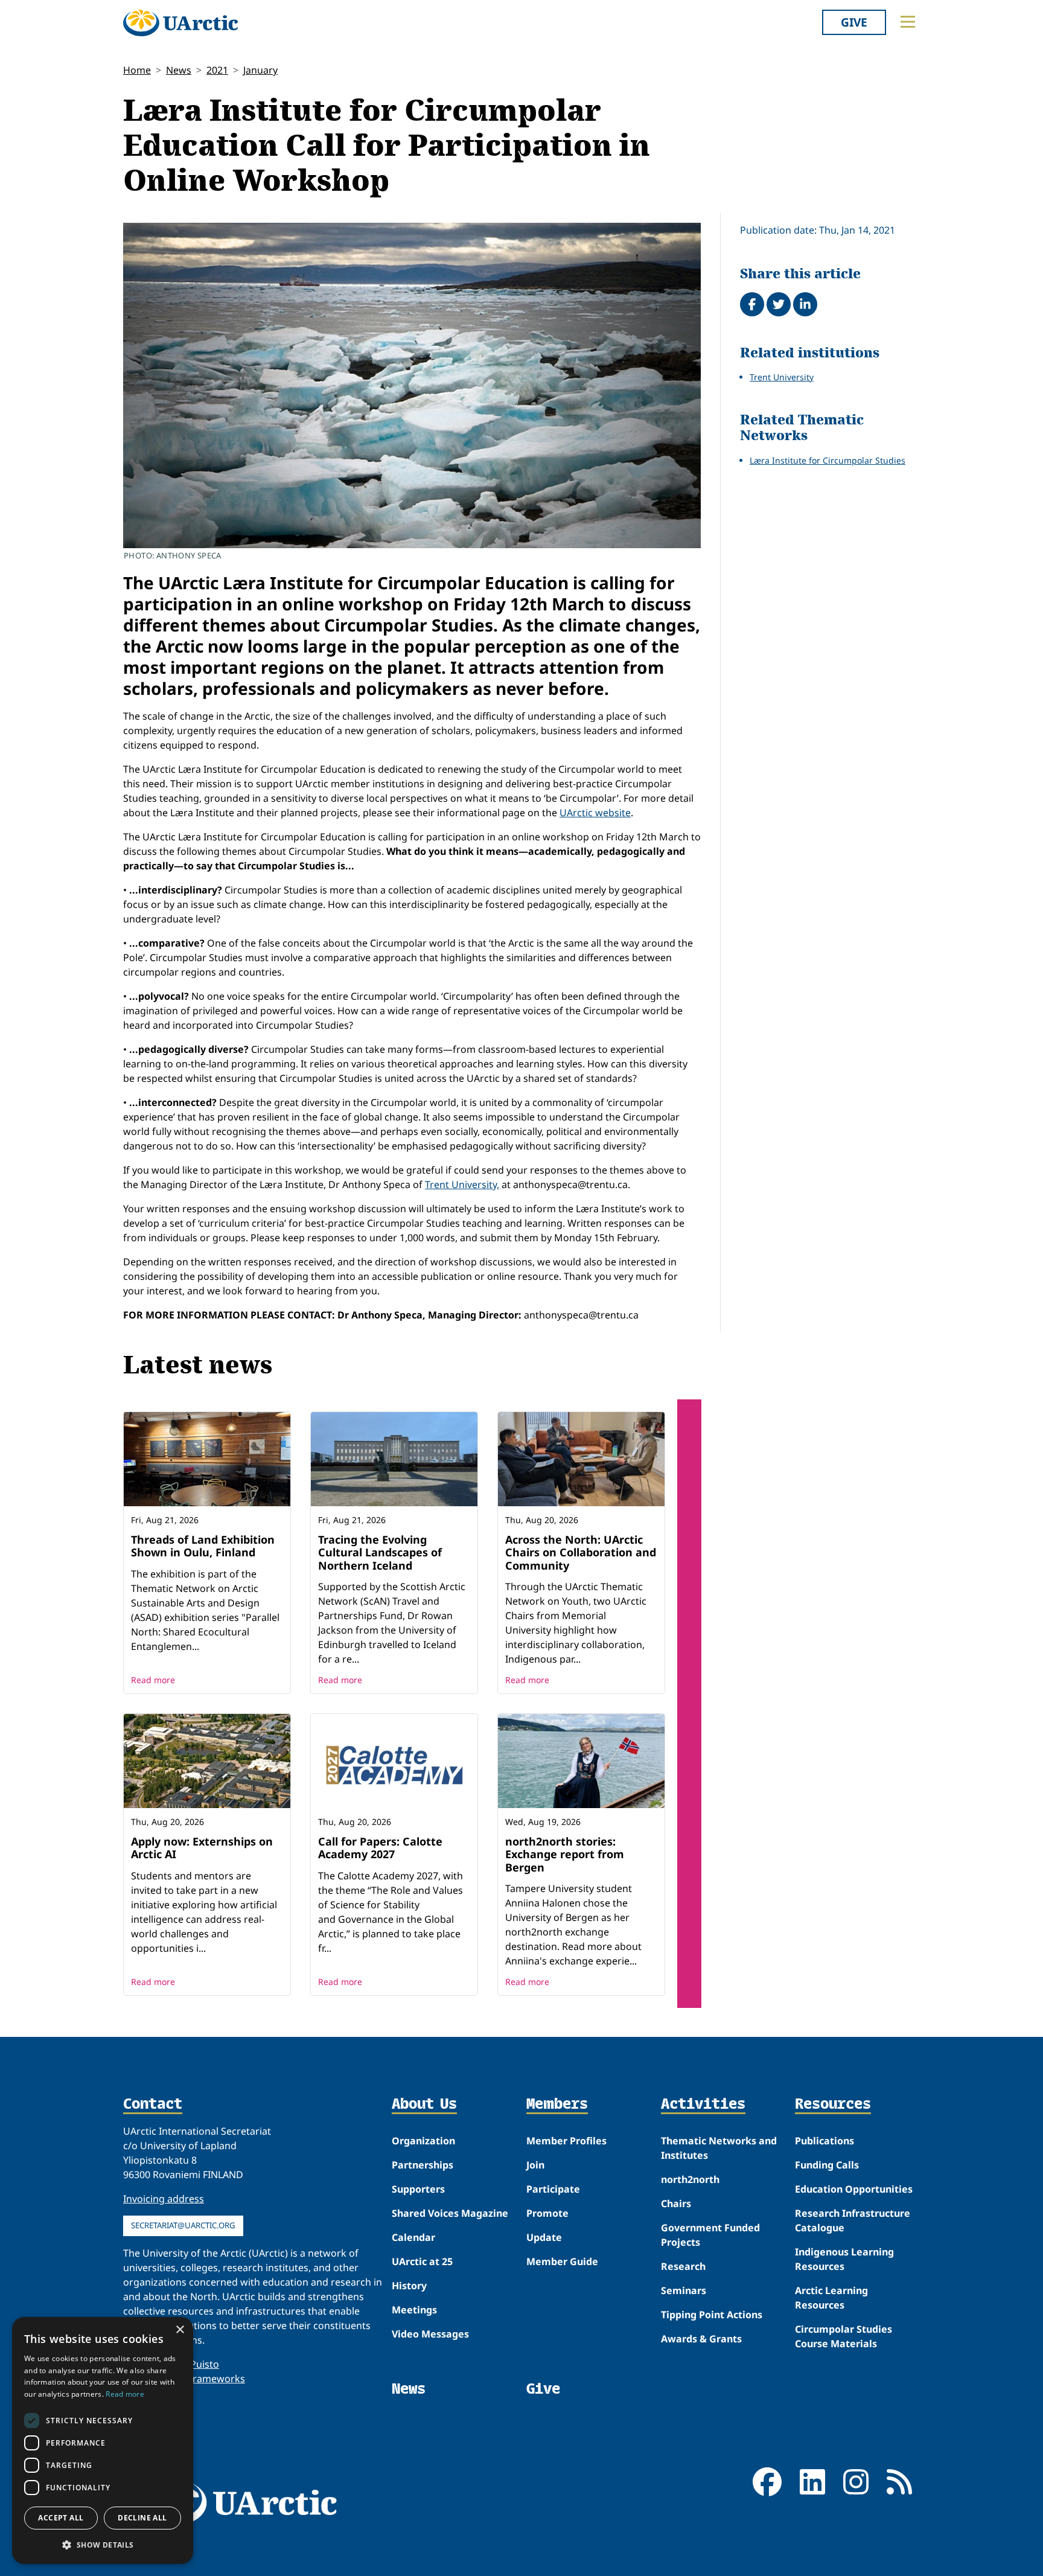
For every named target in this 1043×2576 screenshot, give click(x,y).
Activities (703, 2105)
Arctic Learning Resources (831, 2298)
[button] (103, 2545)
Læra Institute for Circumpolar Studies (828, 460)
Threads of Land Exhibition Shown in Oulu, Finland (203, 1546)
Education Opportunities (854, 2189)
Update (544, 2237)
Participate (553, 2189)
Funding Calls (827, 2165)
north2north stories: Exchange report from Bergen (565, 1854)
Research (683, 2266)
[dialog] (103, 2440)
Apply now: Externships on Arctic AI (202, 1848)
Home (137, 70)
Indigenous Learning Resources (844, 2259)
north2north (690, 2179)
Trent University (782, 377)
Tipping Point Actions (712, 2315)
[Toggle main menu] (908, 22)
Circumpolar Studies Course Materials (844, 2336)
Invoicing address (164, 2199)
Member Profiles (566, 2141)
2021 (217, 70)
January (260, 70)
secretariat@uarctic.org (183, 2225)
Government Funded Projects (710, 2235)
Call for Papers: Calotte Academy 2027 (380, 1848)
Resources (833, 2105)
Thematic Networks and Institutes (719, 2148)
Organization (423, 2141)
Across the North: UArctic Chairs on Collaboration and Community (581, 1552)
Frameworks (216, 2379)
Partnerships (423, 2165)
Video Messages (430, 2334)
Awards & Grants (701, 2339)
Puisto (205, 2364)
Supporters (418, 2189)
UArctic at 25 (422, 2261)
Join (535, 2165)
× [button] (180, 2330)
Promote (547, 2213)
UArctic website (595, 813)
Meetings (414, 2310)
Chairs (676, 2204)
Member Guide (562, 2261)
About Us (424, 2105)
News (179, 70)
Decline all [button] (142, 2518)
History (409, 2286)
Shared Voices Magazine (450, 2213)
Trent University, (462, 1184)
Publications (825, 2141)
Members (557, 2105)
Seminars (684, 2290)
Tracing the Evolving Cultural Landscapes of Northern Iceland (380, 1552)
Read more (153, 1680)
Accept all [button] (61, 2518)
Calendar (413, 2237)
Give (854, 22)
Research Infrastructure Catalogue (853, 2220)
